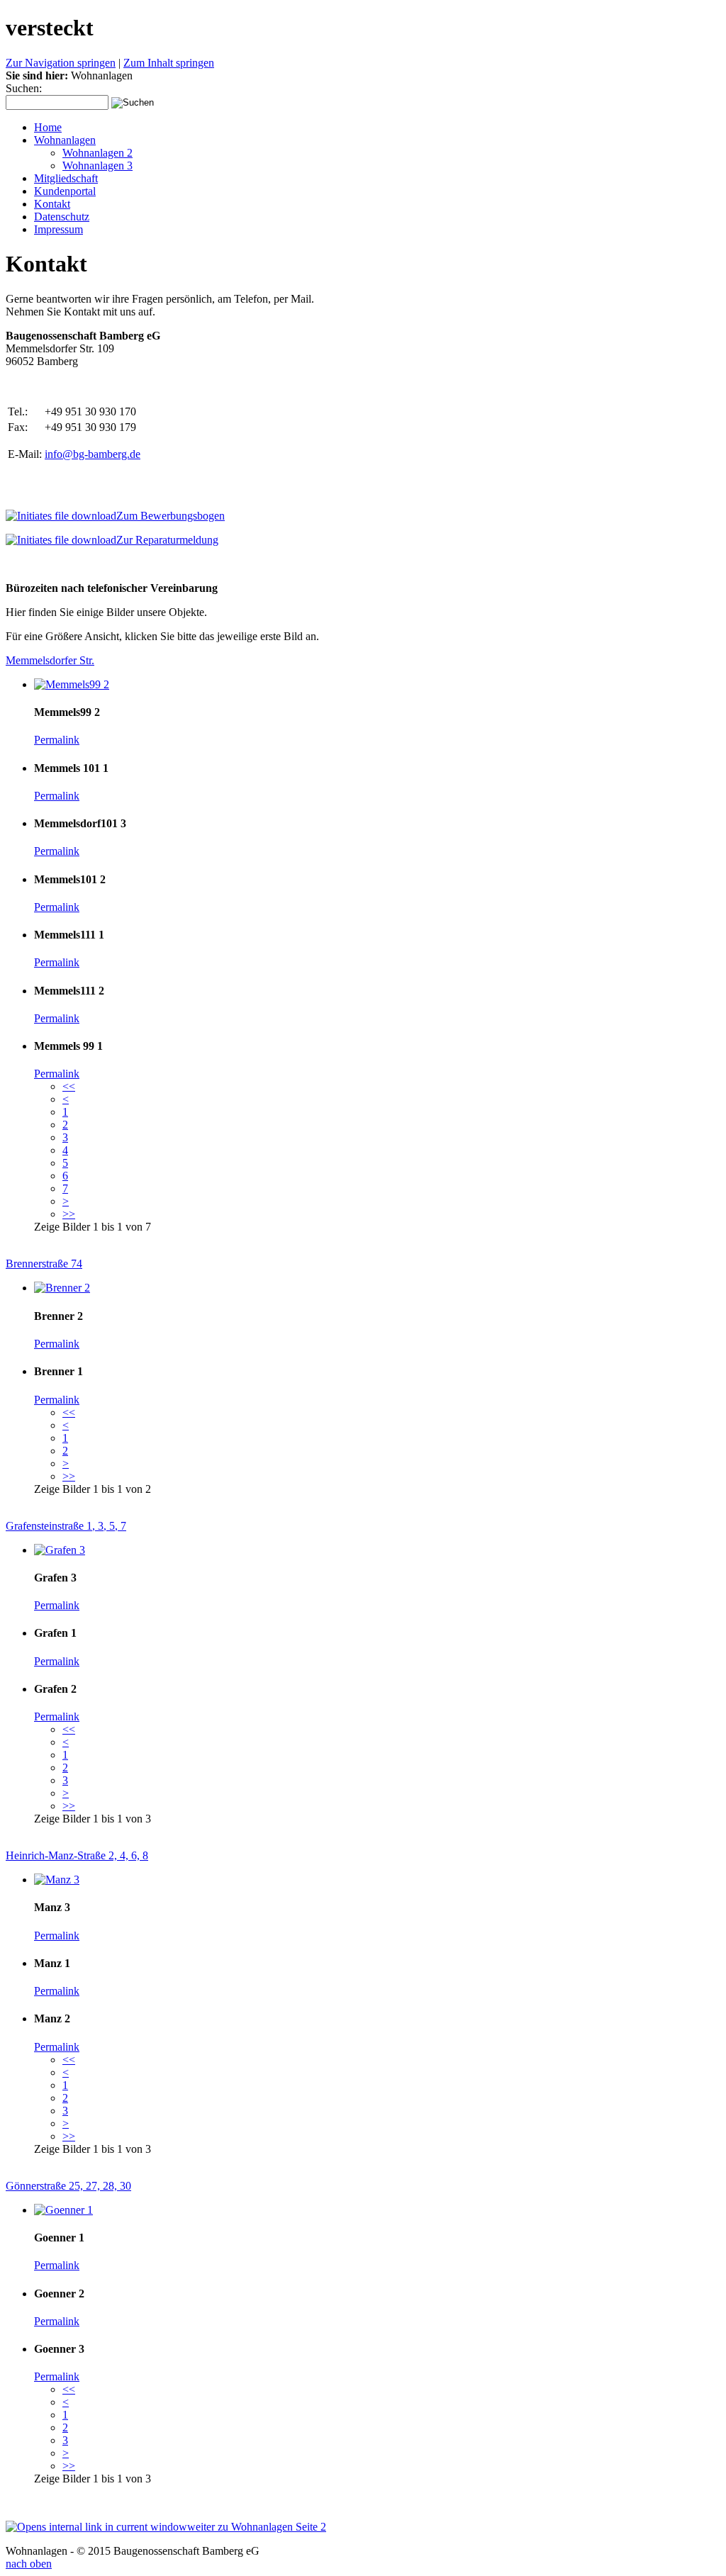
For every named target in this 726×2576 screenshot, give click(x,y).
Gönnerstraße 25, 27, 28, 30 (68, 2186)
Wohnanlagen (65, 140)
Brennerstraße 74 (44, 1264)
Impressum (58, 229)
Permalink (57, 740)
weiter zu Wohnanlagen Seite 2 (257, 2527)
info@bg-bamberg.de (93, 454)
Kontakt (52, 204)
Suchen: (24, 88)
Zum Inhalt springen (169, 63)
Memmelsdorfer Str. (50, 660)
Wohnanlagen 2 (97, 153)
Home (48, 127)
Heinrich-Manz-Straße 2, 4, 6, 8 (77, 1855)
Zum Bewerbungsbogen (171, 516)
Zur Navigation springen (61, 63)
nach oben (29, 2564)
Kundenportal (65, 191)
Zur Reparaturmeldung (167, 540)
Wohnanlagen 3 (97, 166)
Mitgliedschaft (66, 178)
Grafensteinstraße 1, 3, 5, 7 (66, 1526)
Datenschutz (62, 217)
